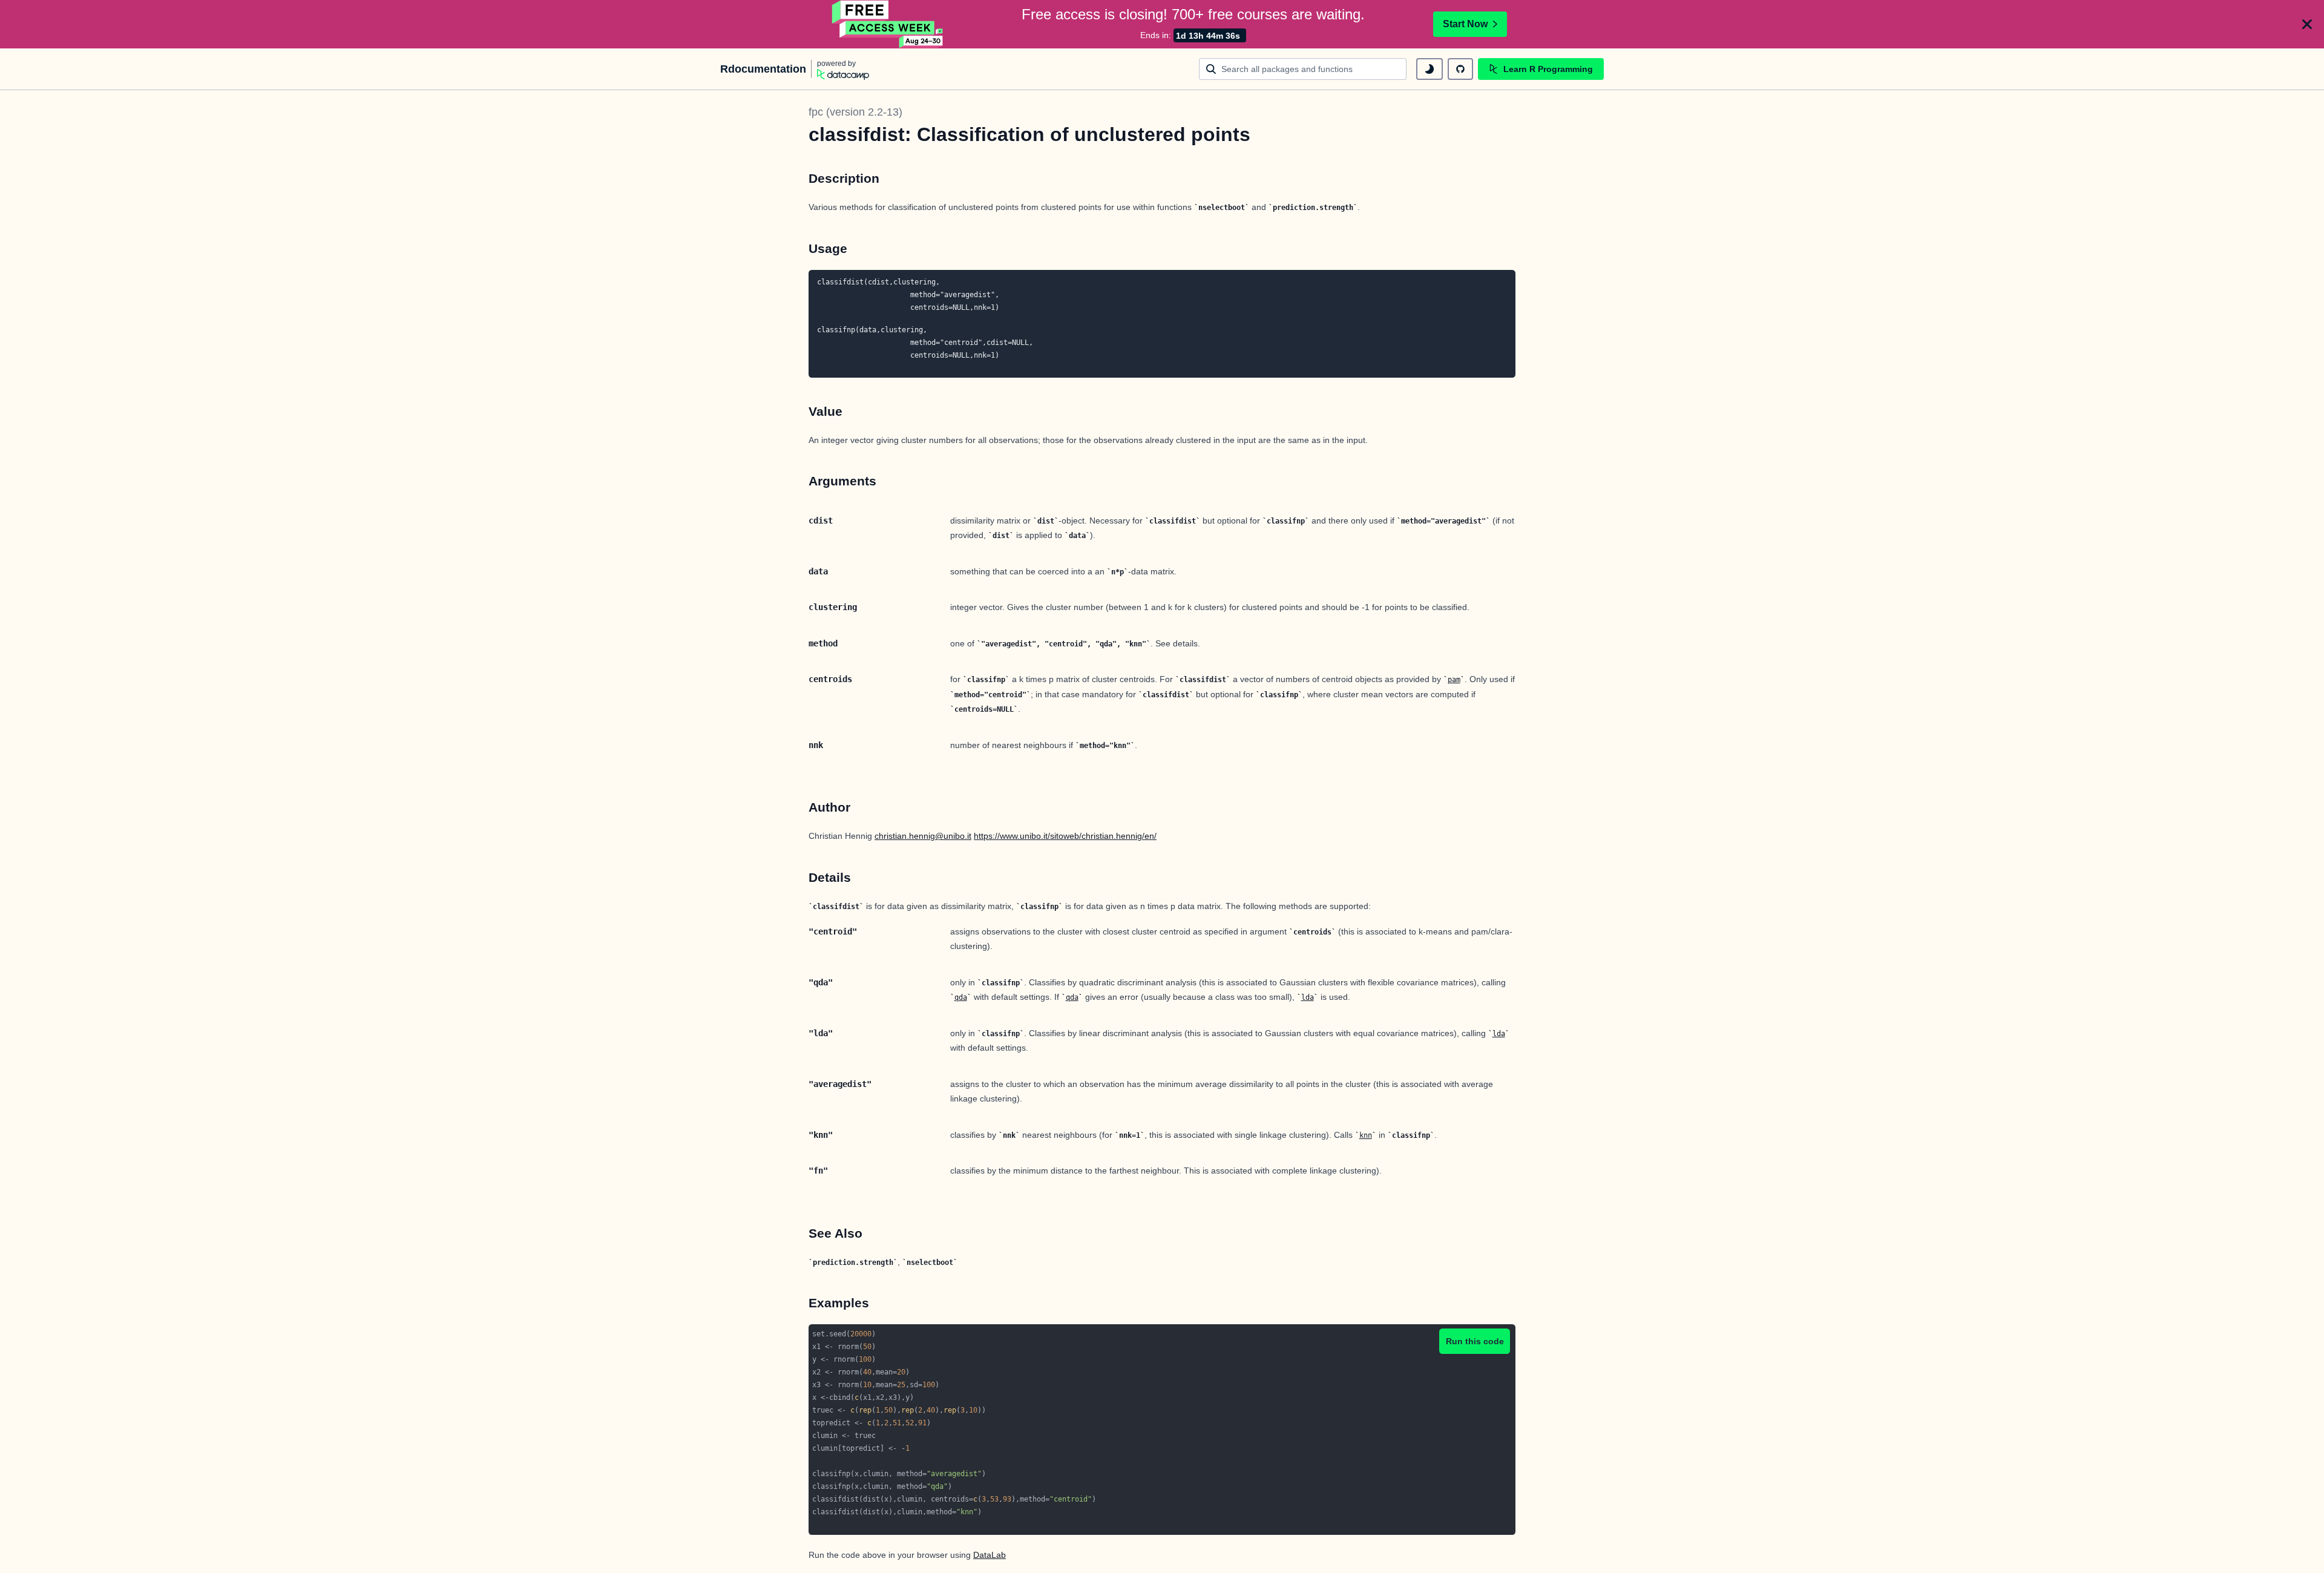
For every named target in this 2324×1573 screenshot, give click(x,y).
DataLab (990, 1555)
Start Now (1465, 24)
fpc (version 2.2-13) (855, 112)
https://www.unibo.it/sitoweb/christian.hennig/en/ (1065, 836)
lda (1308, 997)
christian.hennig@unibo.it (923, 836)
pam (1454, 680)
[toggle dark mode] (1430, 69)
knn (1366, 1135)
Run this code (1475, 1341)
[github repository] (1460, 69)
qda (961, 997)
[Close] (2307, 24)
